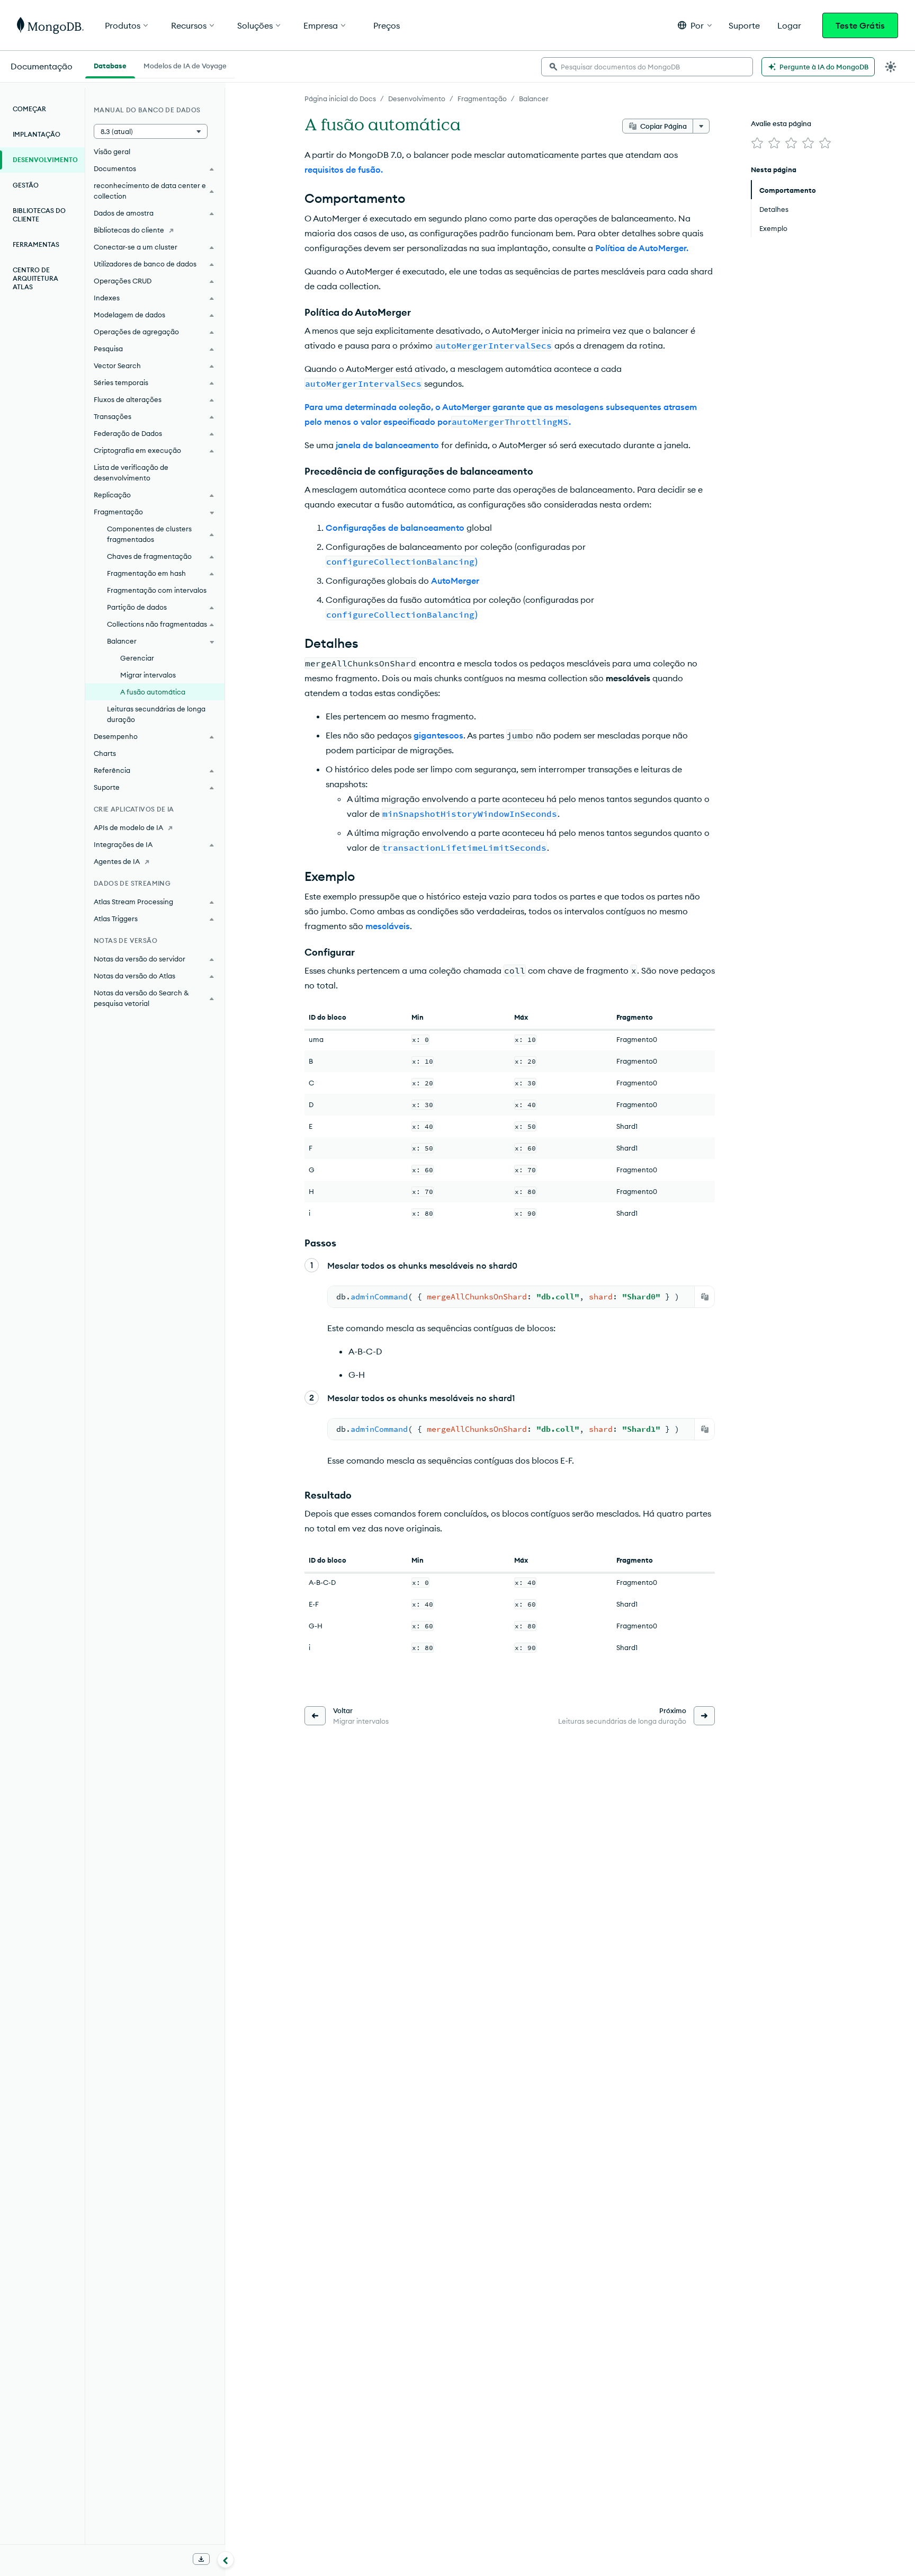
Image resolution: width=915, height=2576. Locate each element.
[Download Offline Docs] (201, 2559)
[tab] (110, 65)
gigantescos (438, 735)
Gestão (26, 185)
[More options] (701, 126)
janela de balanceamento (387, 445)
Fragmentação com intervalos (157, 590)
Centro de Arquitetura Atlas (35, 278)
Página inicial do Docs (340, 99)
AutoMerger (455, 581)
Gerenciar (137, 658)
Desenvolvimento (417, 99)
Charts (105, 753)
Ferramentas (36, 244)
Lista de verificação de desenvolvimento (131, 473)
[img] (757, 143)
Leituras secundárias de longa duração (156, 714)
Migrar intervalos (148, 675)
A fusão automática (153, 692)
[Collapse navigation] (226, 2560)
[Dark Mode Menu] (891, 67)
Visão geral (112, 151)
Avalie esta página (781, 123)
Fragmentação (482, 99)
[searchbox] (647, 67)
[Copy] (705, 1297)
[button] (695, 25)
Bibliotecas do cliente (39, 215)
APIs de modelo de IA (128, 827)
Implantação (37, 134)
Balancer (534, 99)
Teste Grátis (860, 25)
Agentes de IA (117, 861)
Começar (29, 109)
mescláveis (388, 926)
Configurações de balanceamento (395, 528)
